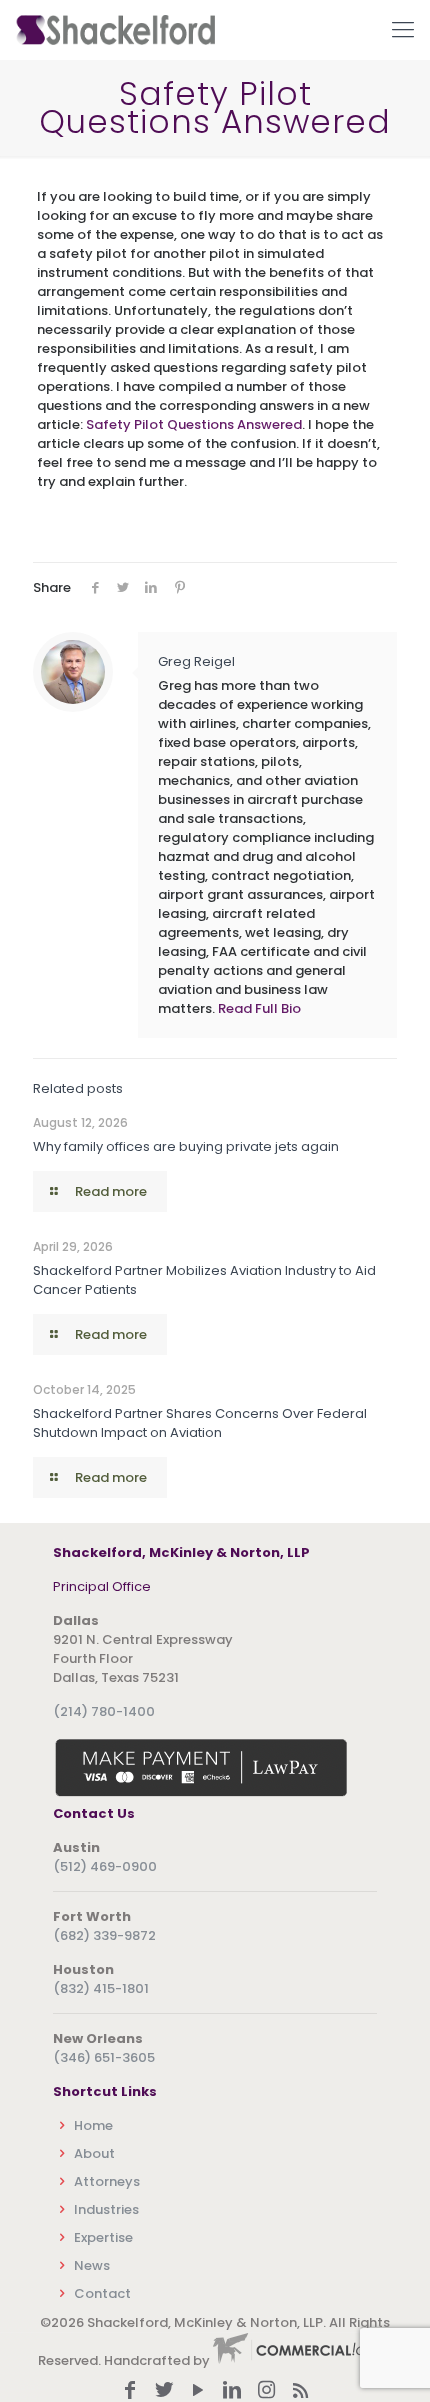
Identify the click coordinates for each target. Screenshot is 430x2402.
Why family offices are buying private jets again (186, 1146)
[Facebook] (130, 2391)
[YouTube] (198, 2391)
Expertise (103, 2237)
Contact (102, 2293)
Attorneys (107, 2181)
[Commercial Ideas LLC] (303, 2360)
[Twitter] (164, 2391)
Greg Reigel (196, 661)
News (92, 2265)
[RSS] (300, 2391)
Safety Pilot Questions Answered (194, 424)
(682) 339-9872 (104, 1935)
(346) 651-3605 (104, 2057)
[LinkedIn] (232, 2391)
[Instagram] (266, 2391)
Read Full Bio (259, 1008)
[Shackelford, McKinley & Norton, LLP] (115, 30)
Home (93, 2125)
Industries (106, 2209)
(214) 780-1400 (104, 1711)
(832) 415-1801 (101, 1988)
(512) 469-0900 (105, 1866)
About (94, 2153)
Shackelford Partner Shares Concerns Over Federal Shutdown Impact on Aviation (200, 1423)
